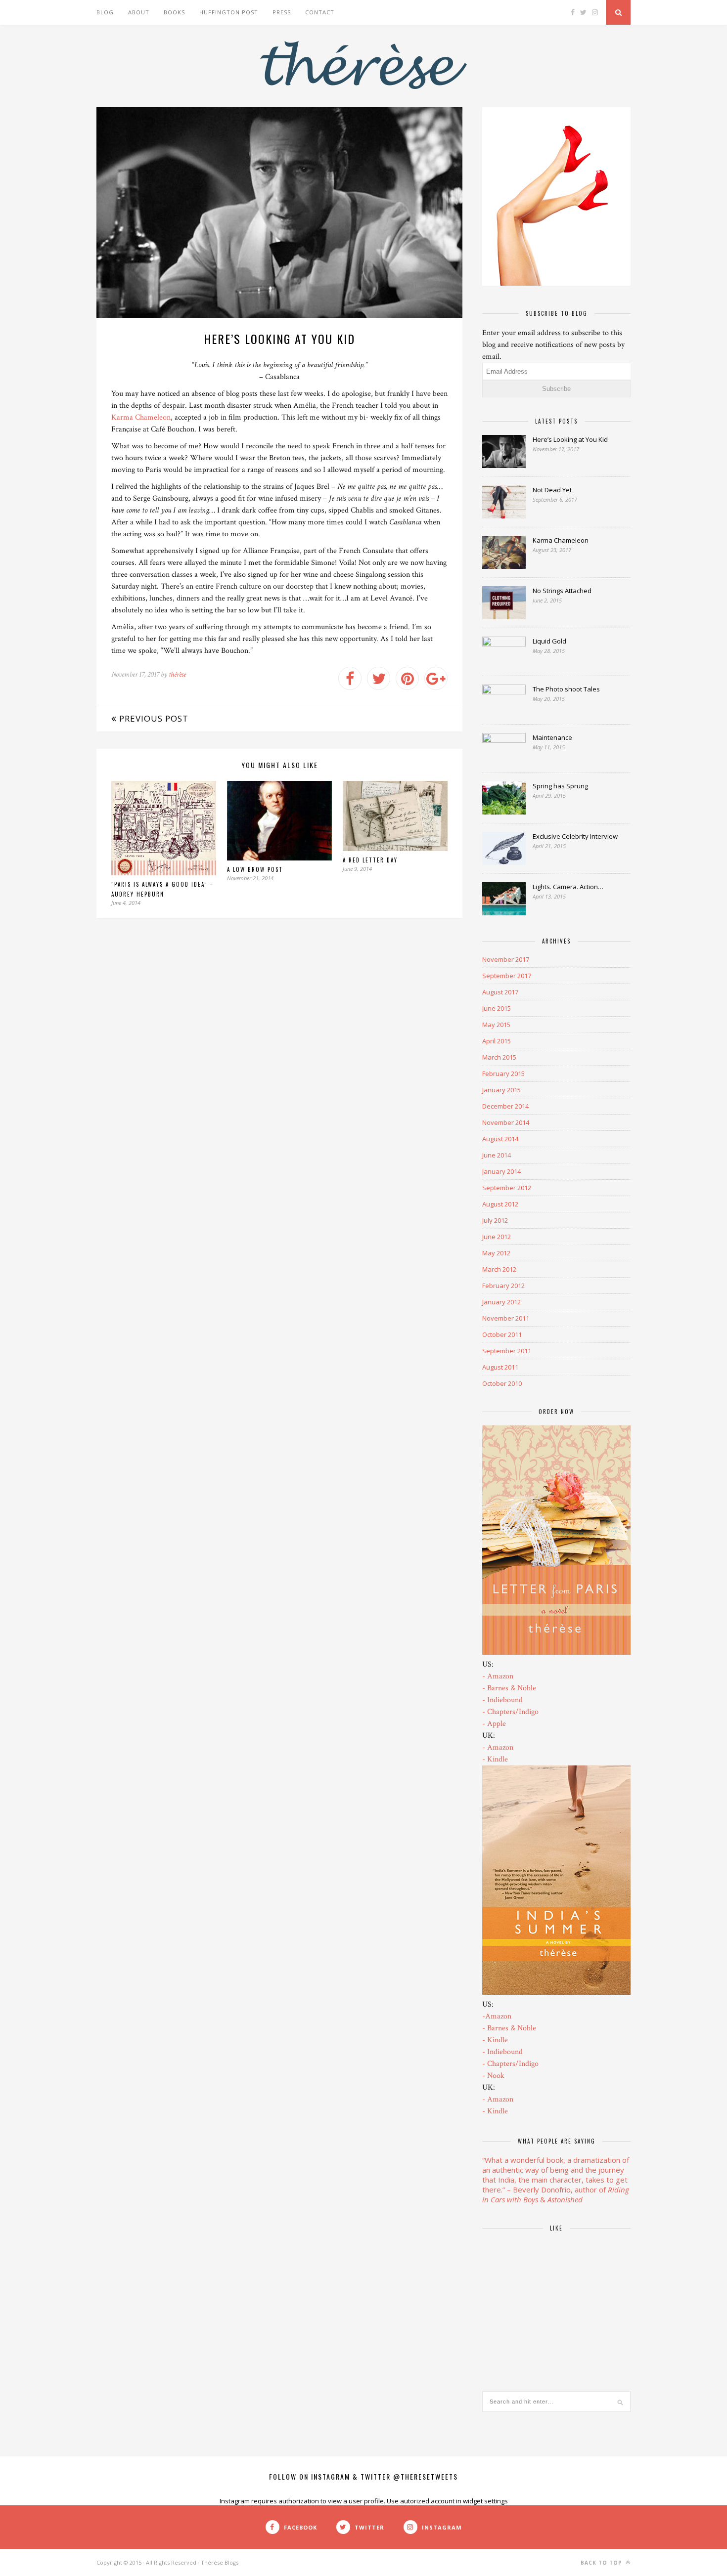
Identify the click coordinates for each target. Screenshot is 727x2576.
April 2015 (497, 1041)
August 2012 (500, 1204)
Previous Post (153, 718)
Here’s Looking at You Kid (570, 439)
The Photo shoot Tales (566, 689)
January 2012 (501, 1302)
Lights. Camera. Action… (568, 887)
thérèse (177, 674)
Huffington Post (229, 12)
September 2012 (507, 1188)
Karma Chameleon (141, 417)
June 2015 (497, 1008)
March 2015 (499, 1057)
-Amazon (497, 2016)
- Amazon (498, 1676)
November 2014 (506, 1122)
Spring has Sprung (560, 786)
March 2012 (499, 1269)
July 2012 (495, 1220)
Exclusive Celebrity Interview (575, 836)
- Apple (494, 1724)
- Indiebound (502, 1700)
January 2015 (501, 1090)
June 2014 (497, 1155)
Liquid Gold (549, 641)
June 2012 (497, 1237)
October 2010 (502, 1383)
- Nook (493, 2076)
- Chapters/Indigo (510, 1712)
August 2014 (500, 1139)
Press (282, 12)
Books (174, 12)
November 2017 (506, 959)
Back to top (602, 2563)
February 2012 (503, 1286)
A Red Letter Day (370, 860)
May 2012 (496, 1253)
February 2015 (503, 1073)
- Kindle (495, 1759)
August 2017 (500, 992)
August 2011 (500, 1367)
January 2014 (501, 1171)
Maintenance (552, 737)
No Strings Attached (562, 591)
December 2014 (505, 1106)
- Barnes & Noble (509, 1688)
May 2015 (496, 1025)
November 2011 (506, 1318)
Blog (105, 12)
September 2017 (507, 976)
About (139, 12)
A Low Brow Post (255, 869)
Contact (320, 12)
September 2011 (507, 1351)
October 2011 (502, 1334)
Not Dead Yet (552, 490)
